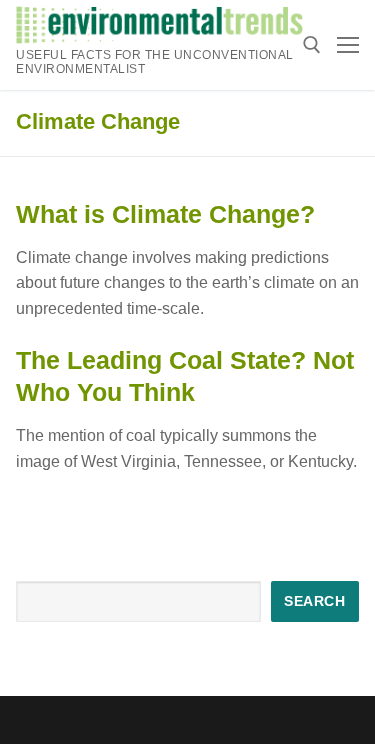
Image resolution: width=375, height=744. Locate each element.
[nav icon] (348, 45)
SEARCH (314, 601)
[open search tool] (312, 45)
